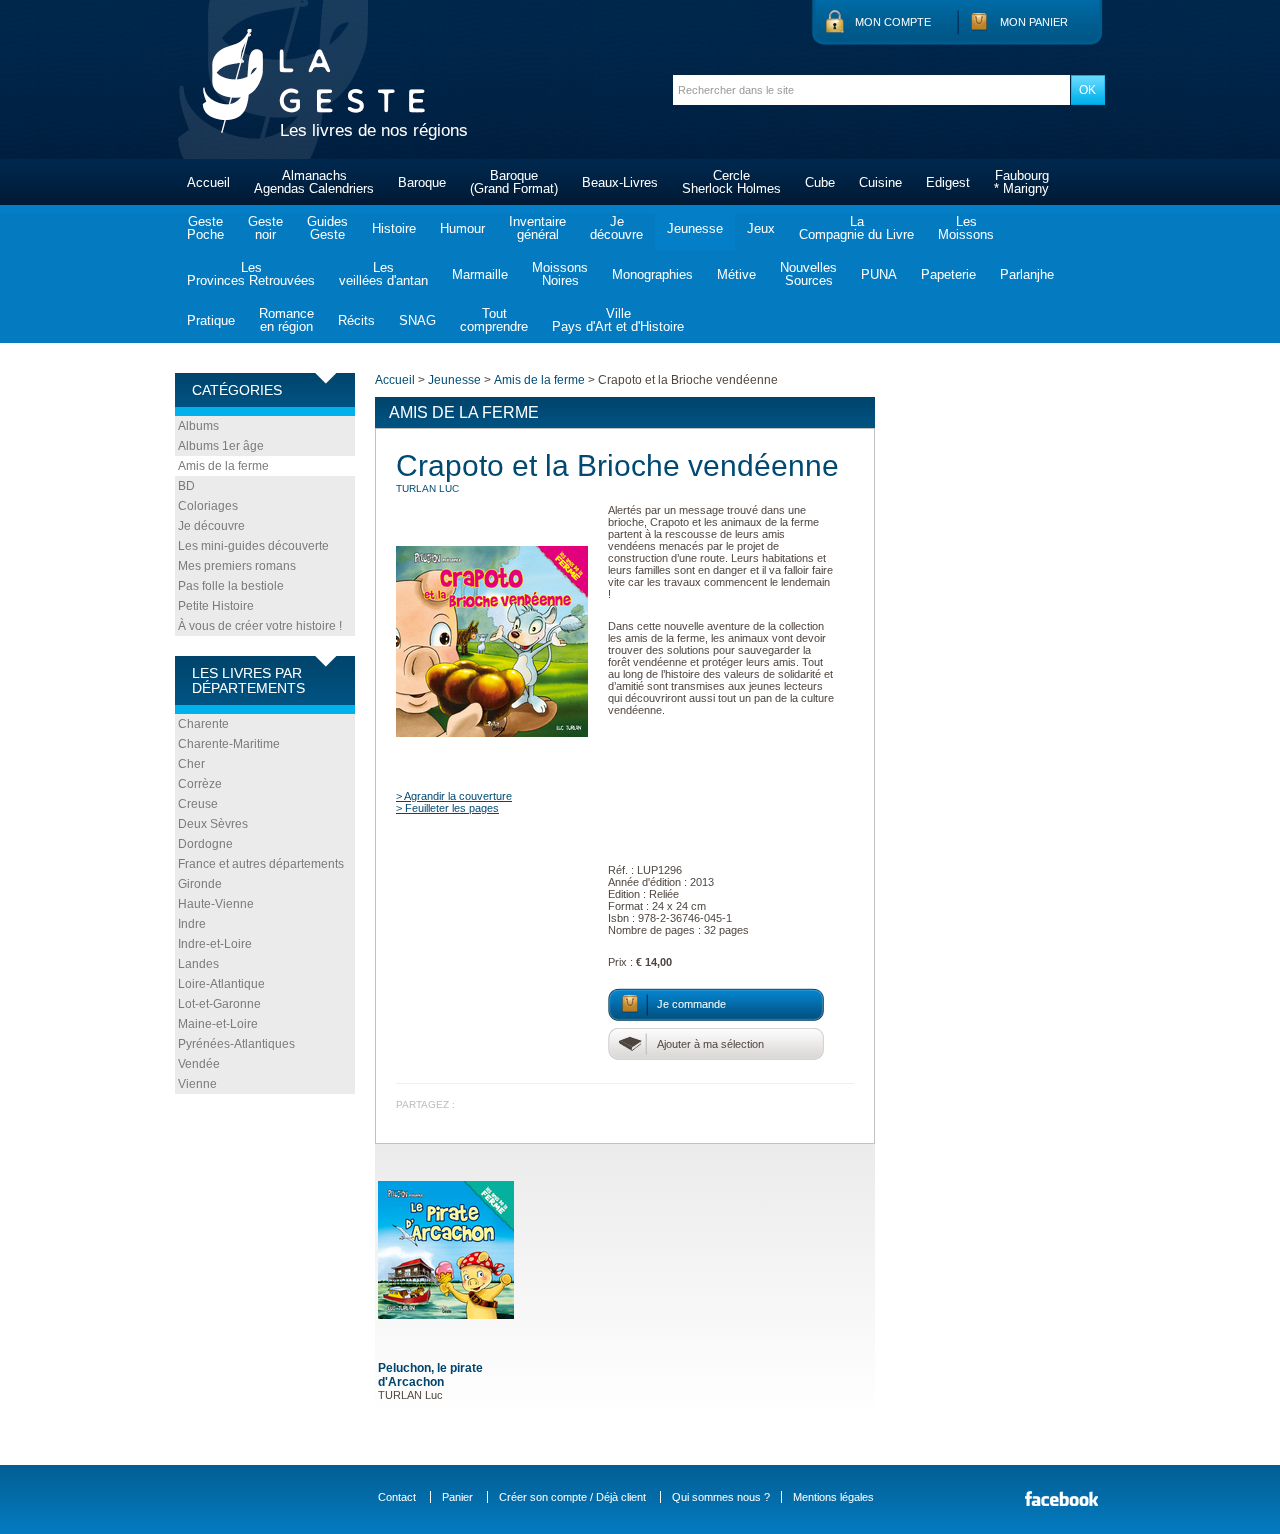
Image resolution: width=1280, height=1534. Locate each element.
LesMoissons (966, 228)
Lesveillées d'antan (383, 274)
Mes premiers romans (237, 566)
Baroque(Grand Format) (514, 182)
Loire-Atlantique (221, 984)
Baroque (422, 182)
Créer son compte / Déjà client (572, 1497)
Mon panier (1034, 22)
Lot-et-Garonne (219, 1004)
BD (186, 486)
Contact (397, 1497)
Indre (192, 924)
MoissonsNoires (560, 274)
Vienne (197, 1084)
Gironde (200, 884)
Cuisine (880, 182)
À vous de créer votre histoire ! (260, 626)
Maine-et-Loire (218, 1024)
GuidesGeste (327, 228)
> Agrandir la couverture (454, 796)
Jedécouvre (616, 228)
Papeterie (948, 274)
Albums (198, 426)
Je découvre (211, 526)
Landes (198, 964)
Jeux (761, 228)
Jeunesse (695, 228)
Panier (457, 1497)
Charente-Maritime (229, 744)
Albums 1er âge (221, 446)
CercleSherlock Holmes (731, 182)
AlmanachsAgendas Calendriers (314, 182)
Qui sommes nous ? (721, 1497)
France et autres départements (261, 864)
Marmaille (480, 274)
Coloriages (208, 506)
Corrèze (200, 784)
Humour (462, 228)
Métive (736, 274)
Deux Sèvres (213, 824)
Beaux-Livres (620, 182)
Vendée (199, 1064)
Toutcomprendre (494, 320)
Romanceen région (286, 320)
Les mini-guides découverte (253, 546)
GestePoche (205, 228)
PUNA (879, 274)
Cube (820, 182)
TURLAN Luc (427, 488)
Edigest (948, 182)
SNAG (417, 320)
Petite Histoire (216, 606)
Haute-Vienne (216, 904)
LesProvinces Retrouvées (251, 274)
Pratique (211, 320)
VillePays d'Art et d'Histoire (618, 320)
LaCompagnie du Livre (856, 228)
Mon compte (893, 22)
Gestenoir (265, 228)
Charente (203, 724)
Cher (191, 764)
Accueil (208, 182)
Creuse (198, 804)
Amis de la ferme (223, 466)
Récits (356, 320)
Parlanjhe (1027, 274)
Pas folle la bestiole (231, 586)
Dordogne (205, 844)
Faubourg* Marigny (1021, 182)
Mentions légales (833, 1497)
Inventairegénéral (537, 228)
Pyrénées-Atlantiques (236, 1044)
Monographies (652, 274)
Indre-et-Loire (215, 944)
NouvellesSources (808, 274)
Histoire (394, 228)
